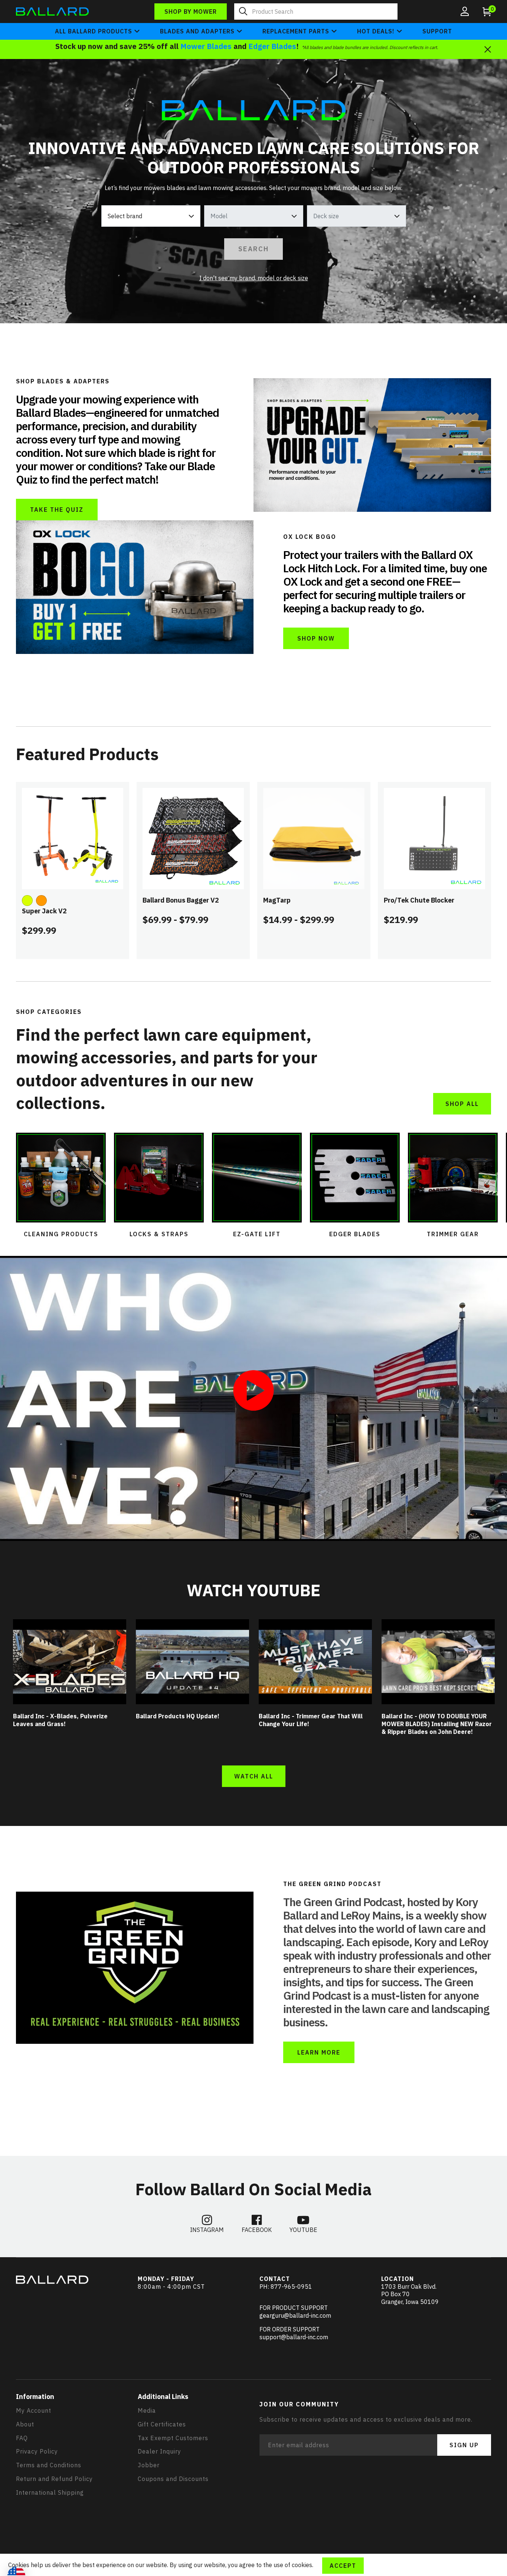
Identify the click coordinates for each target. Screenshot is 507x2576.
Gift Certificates (162, 2424)
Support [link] (437, 31)
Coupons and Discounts (173, 2479)
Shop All (462, 1104)
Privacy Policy (37, 2451)
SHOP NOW (316, 638)
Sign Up (464, 2445)
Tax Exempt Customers (173, 2438)
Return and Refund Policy (54, 2479)
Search (253, 249)
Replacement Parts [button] (296, 31)
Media (147, 2410)
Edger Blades (272, 46)
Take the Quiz (57, 510)
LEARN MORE (319, 2052)
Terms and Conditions (49, 2465)
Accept (343, 2566)
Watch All (254, 1776)
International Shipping (50, 2492)
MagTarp (277, 900)
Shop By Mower (191, 12)
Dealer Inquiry (159, 2451)
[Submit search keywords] (243, 12)
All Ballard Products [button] (94, 31)
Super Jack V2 (44, 911)
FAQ (22, 2438)
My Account (34, 2410)
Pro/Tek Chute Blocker (419, 900)
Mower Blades (206, 46)
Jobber (149, 2465)
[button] (465, 12)
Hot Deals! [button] (376, 31)
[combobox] (316, 12)
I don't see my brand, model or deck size (254, 278)
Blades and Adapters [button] (197, 31)
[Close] (488, 49)
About (25, 2424)
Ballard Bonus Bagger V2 (181, 900)
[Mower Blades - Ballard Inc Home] (52, 11)
